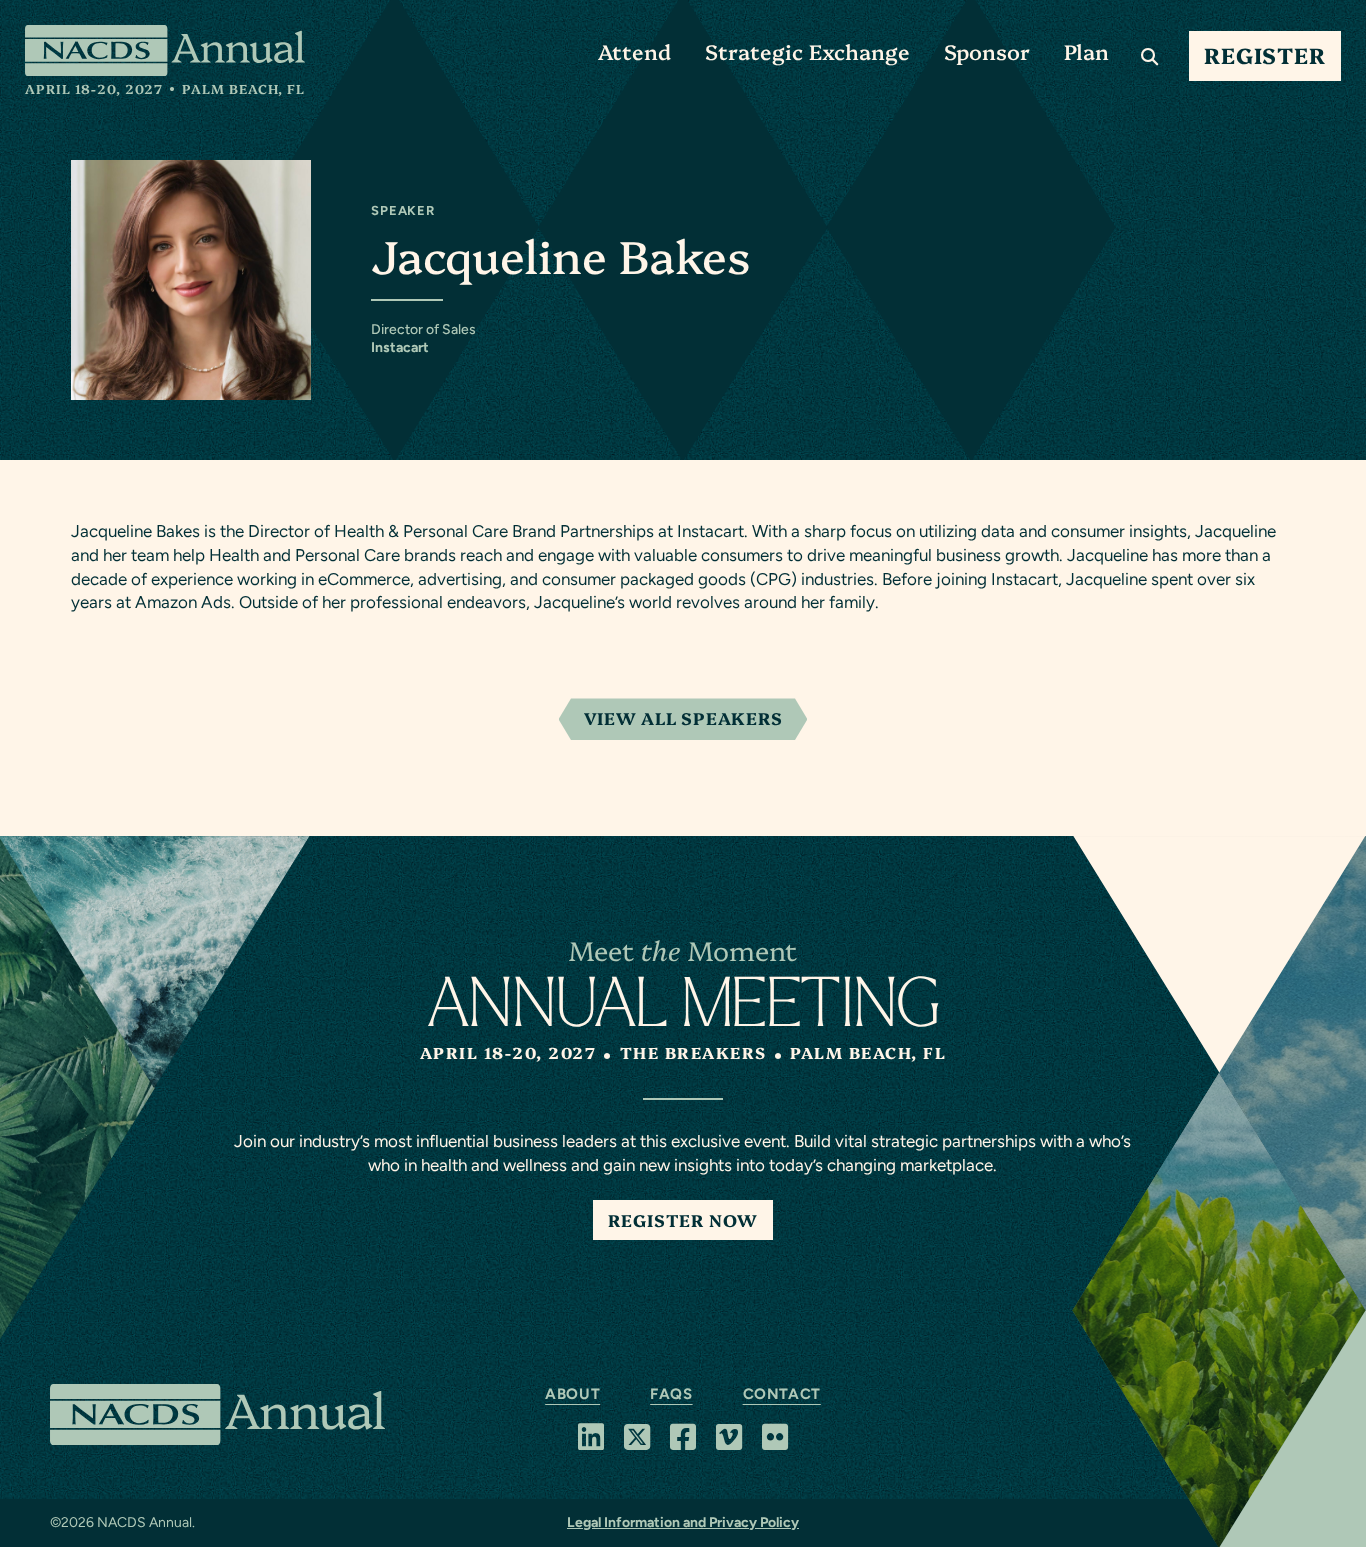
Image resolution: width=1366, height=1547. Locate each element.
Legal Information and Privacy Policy (683, 1522)
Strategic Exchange (807, 50)
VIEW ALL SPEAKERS (683, 717)
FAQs (671, 1394)
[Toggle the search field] (1150, 56)
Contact (782, 1394)
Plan (1086, 50)
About (572, 1394)
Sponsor (987, 50)
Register (1265, 54)
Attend (634, 50)
